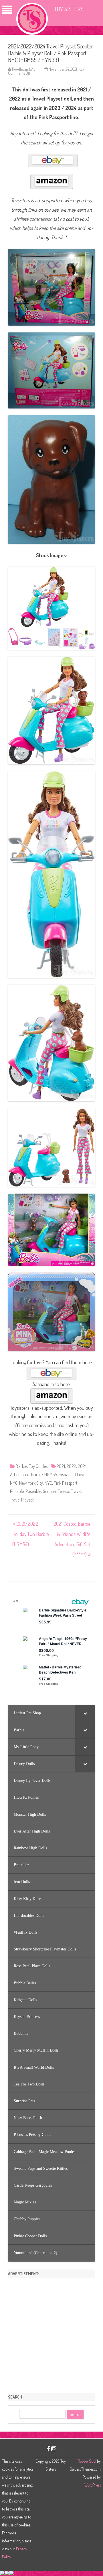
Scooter (50, 1491)
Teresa (64, 1491)
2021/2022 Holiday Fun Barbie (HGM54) (31, 1534)
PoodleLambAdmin (27, 69)
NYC (48, 1483)
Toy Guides (38, 1466)
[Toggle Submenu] (85, 1713)
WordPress (93, 2485)
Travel (76, 1491)
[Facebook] (48, 2449)
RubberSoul (87, 2461)
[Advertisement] (51, 2334)
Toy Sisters (69, 9)
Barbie (21, 1466)
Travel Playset (22, 1500)
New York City (31, 1483)
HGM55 (51, 1474)
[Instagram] (54, 2449)
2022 (71, 1466)
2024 (82, 1466)
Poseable (33, 1491)
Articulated (20, 1474)
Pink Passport (66, 1483)
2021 (61, 1466)
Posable (17, 1491)
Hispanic (66, 1474)
